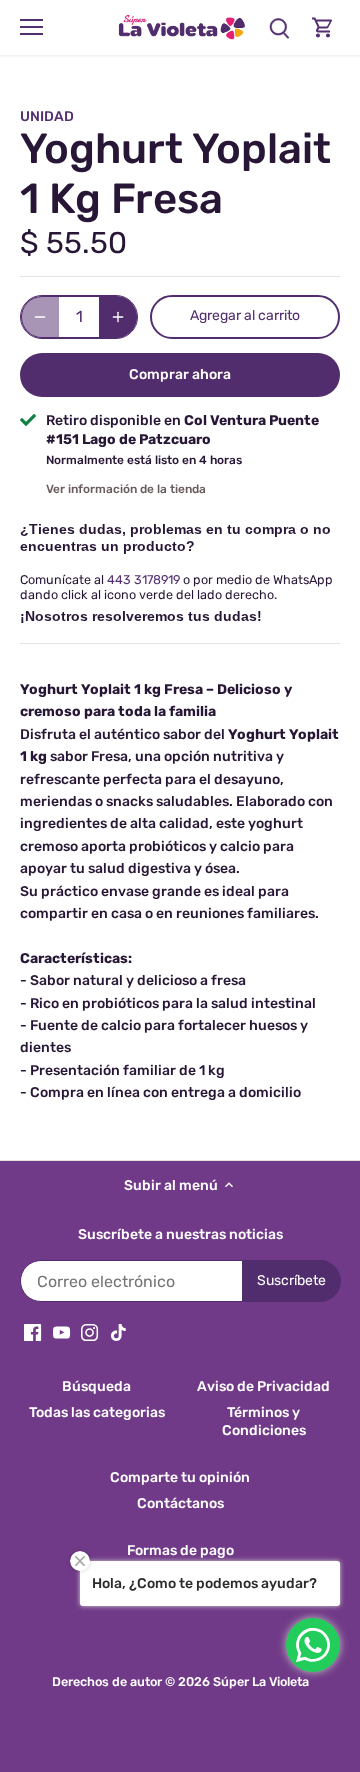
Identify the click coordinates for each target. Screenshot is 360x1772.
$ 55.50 (73, 243)
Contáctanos (180, 1503)
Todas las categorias (97, 1412)
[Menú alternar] (31, 27)
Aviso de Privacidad (263, 1386)
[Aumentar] (118, 317)
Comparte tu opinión (180, 1477)
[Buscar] (279, 27)
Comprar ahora (180, 374)
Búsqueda (96, 1386)
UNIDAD (47, 116)
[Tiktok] (118, 1332)
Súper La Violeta (261, 1681)
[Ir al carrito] (323, 27)
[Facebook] (32, 1332)
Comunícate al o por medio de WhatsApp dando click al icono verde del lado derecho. (176, 587)
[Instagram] (89, 1332)
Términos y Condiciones (264, 1421)
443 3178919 (143, 579)
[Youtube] (61, 1332)
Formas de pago (180, 1550)
